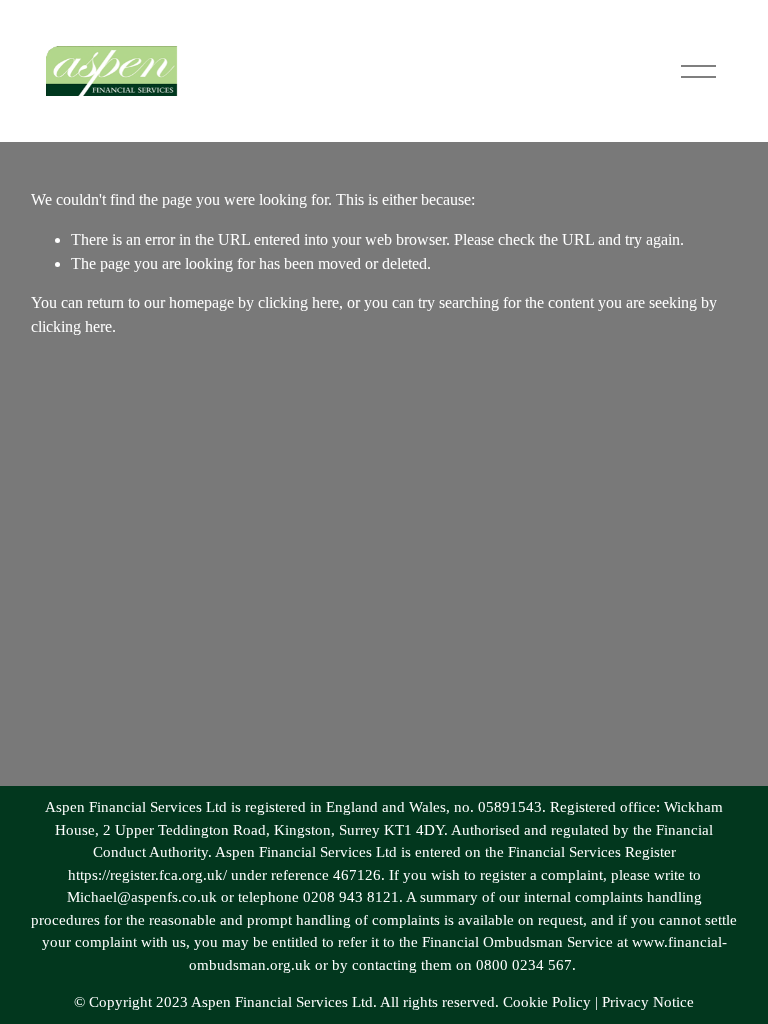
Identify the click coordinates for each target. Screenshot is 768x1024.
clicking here (298, 302)
